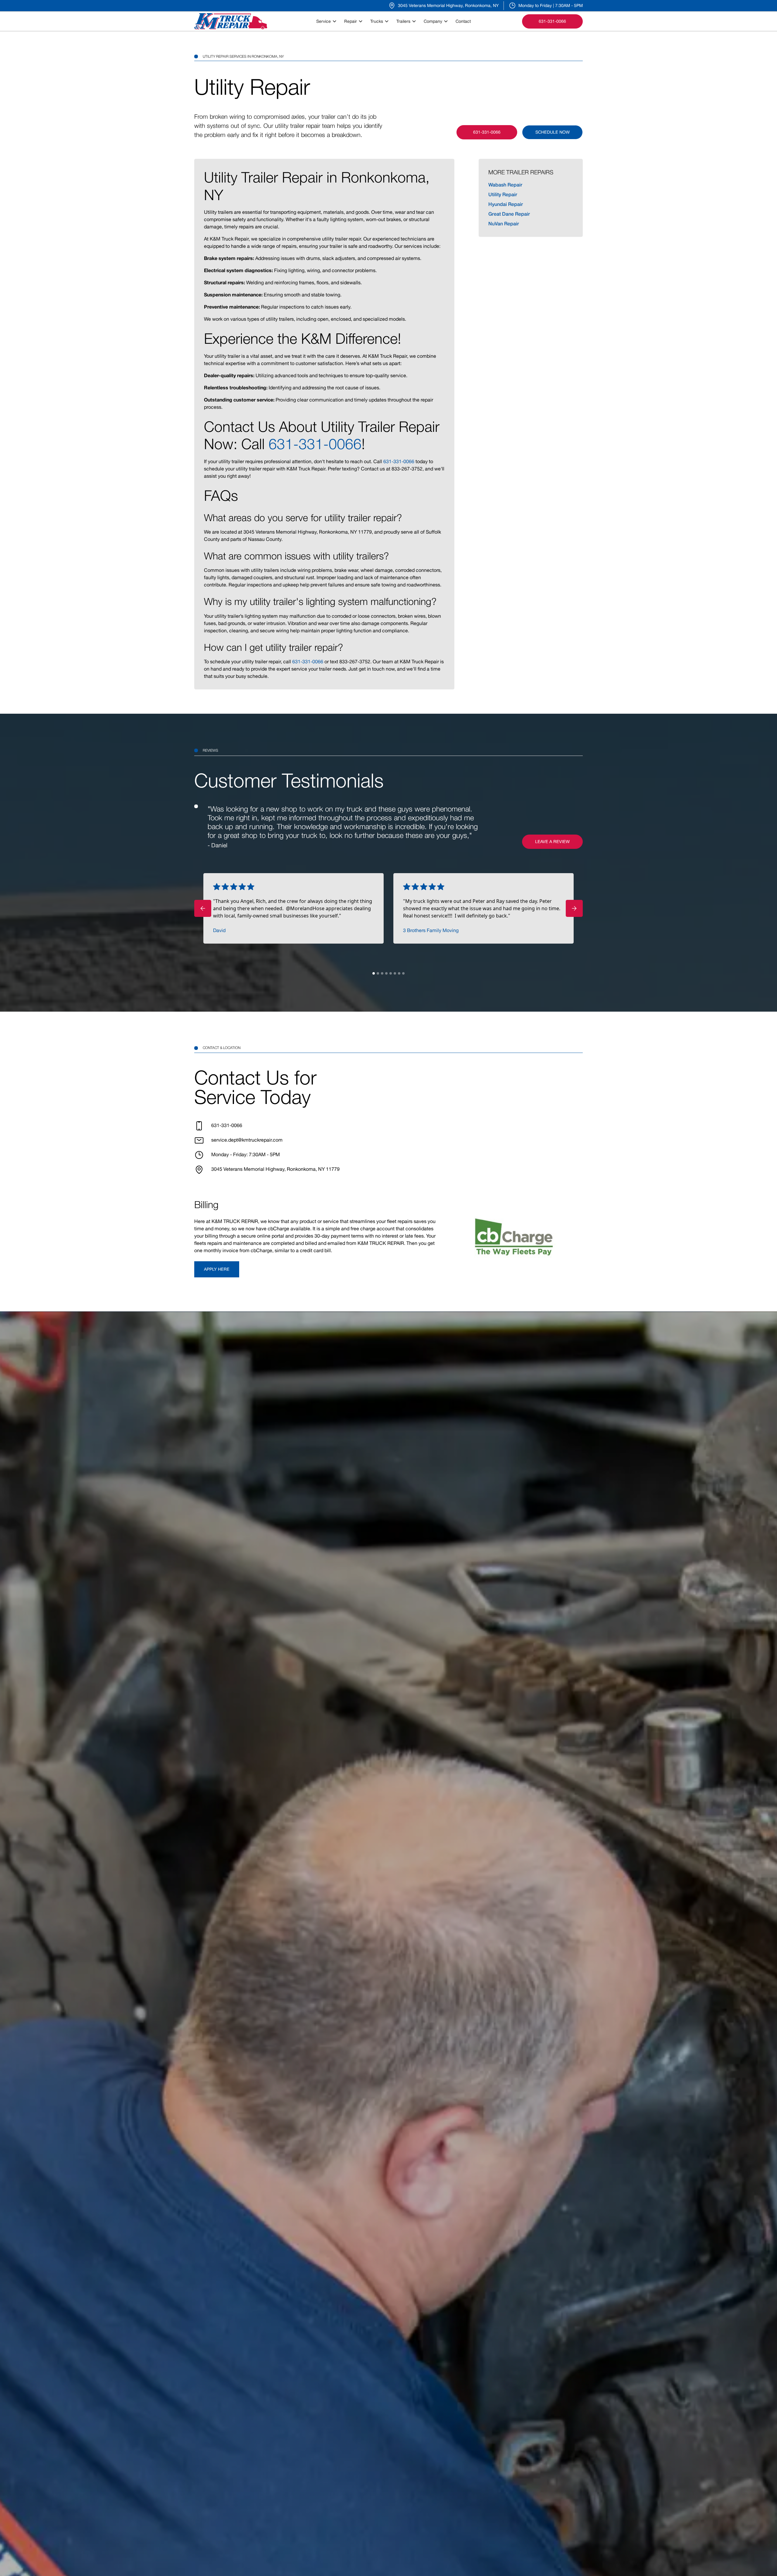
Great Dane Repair (509, 214)
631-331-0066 (315, 444)
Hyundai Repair (506, 204)
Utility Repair (503, 194)
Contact (463, 21)
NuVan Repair (504, 223)
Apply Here (217, 1269)
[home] (231, 21)
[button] (328, 21)
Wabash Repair (505, 184)
